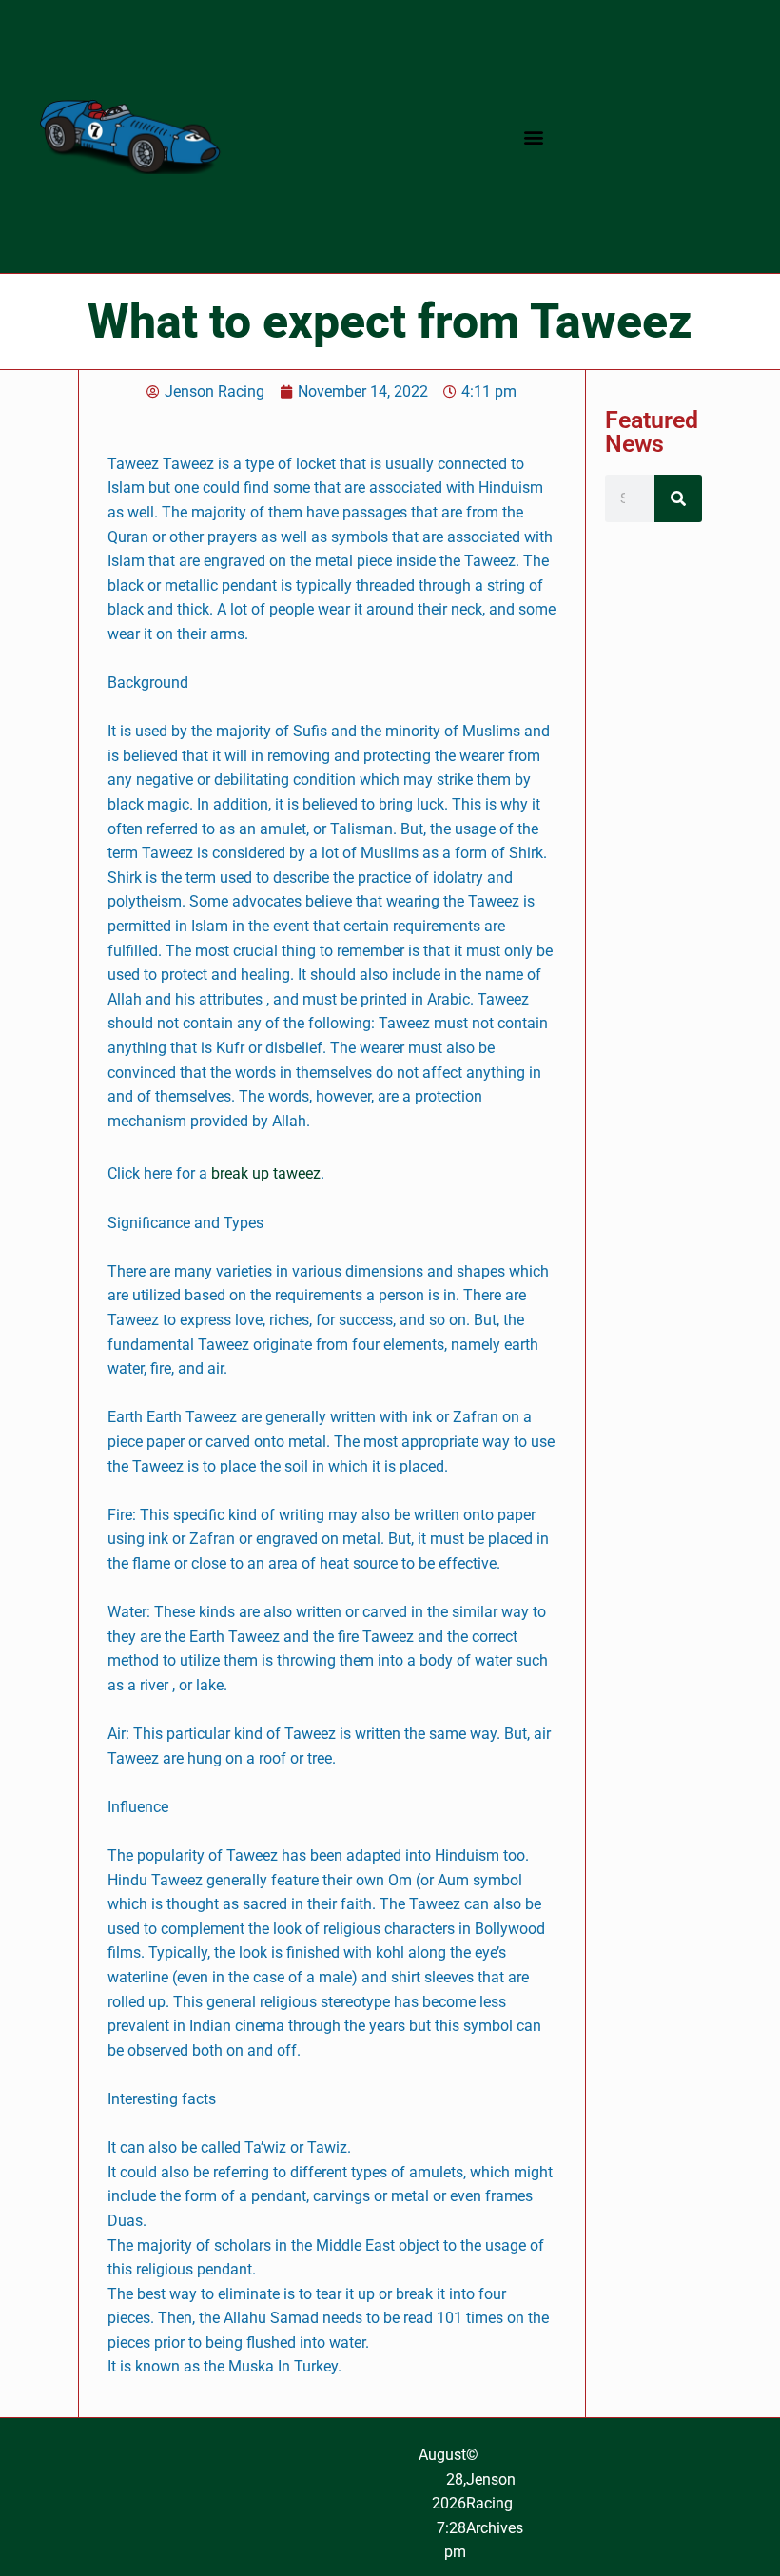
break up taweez (266, 1173)
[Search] (678, 498)
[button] (533, 137)
